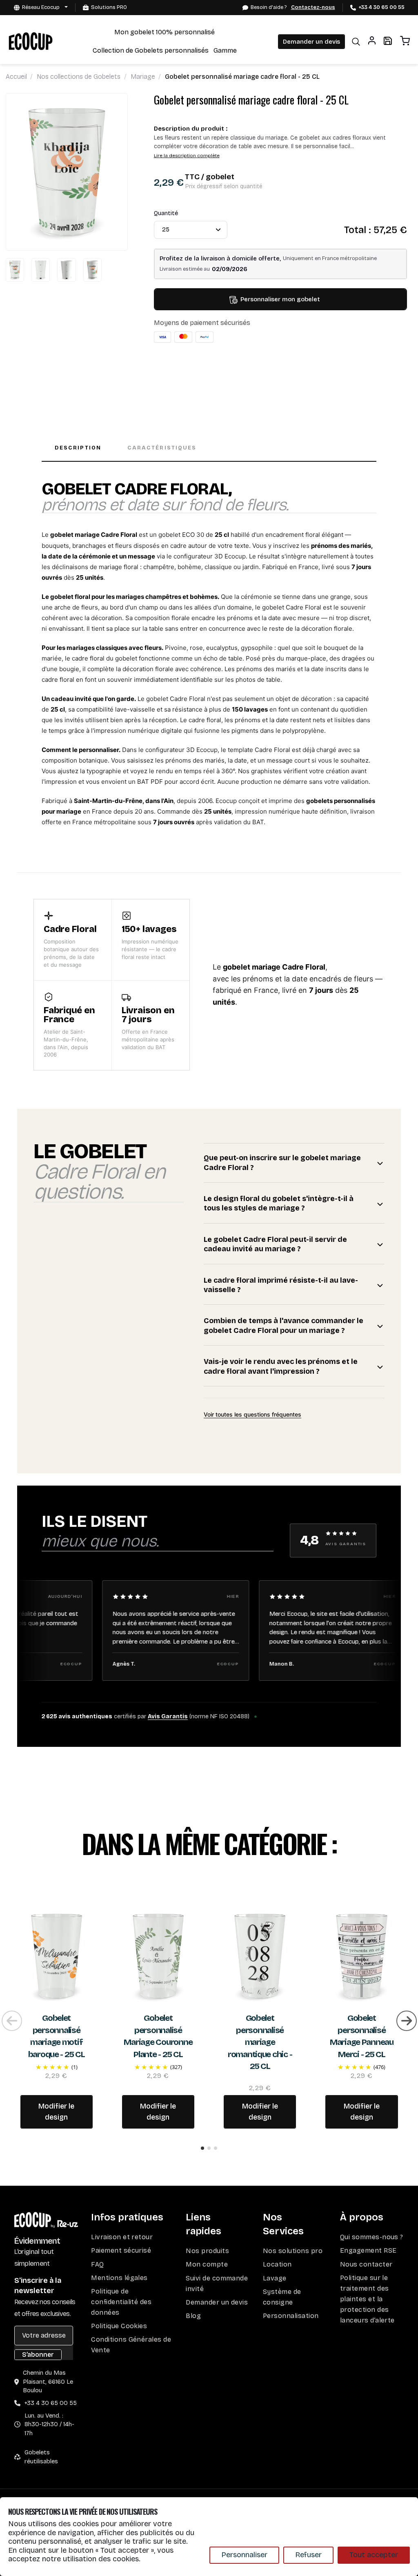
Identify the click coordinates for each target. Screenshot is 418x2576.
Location (277, 2264)
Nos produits (207, 2251)
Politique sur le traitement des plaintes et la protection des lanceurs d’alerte (367, 2299)
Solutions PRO (109, 7)
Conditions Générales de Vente (131, 2345)
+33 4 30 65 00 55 (381, 7)
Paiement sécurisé (121, 2250)
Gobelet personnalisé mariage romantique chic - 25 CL (260, 2042)
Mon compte (207, 2264)
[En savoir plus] (57, 1956)
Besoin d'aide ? (293, 7)
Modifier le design (56, 2112)
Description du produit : (191, 129)
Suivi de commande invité (217, 2283)
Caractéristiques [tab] (162, 448)
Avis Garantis (168, 1716)
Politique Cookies (119, 2326)
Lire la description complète (187, 156)
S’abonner (38, 2355)
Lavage (275, 2278)
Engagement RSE (368, 2250)
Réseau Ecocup (41, 7)
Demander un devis (311, 42)
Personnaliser (244, 2555)
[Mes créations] (388, 42)
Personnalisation (291, 2316)
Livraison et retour (122, 2237)
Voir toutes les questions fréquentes (252, 1414)
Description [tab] (78, 448)
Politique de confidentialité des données (121, 2302)
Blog (193, 2316)
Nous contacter (366, 2264)
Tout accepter (374, 2555)
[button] (202, 2148)
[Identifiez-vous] (372, 42)
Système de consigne (282, 2297)
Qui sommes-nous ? (372, 2237)
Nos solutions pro (293, 2251)
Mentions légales (119, 2278)
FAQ (97, 2264)
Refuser (308, 2555)
